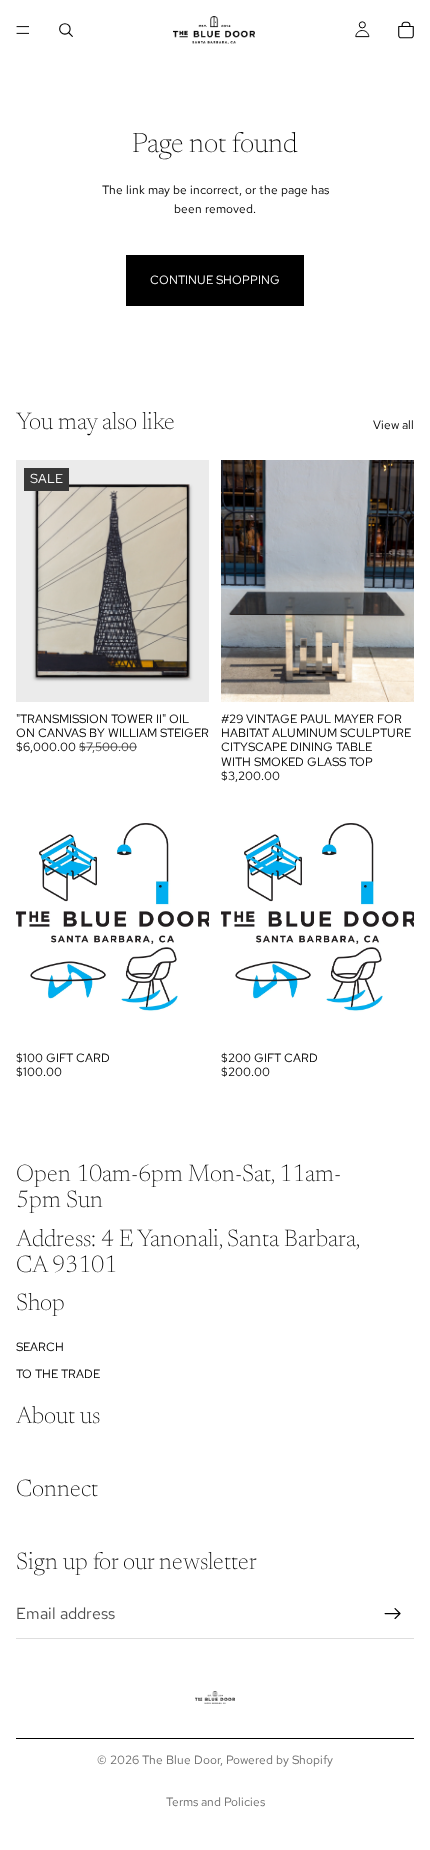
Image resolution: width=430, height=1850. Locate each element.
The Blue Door (181, 1760)
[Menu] (23, 30)
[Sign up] (393, 1614)
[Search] (66, 30)
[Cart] (406, 30)
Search (40, 1347)
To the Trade (58, 1374)
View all (393, 425)
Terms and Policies (215, 1802)
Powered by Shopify (279, 1760)
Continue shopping (215, 280)
